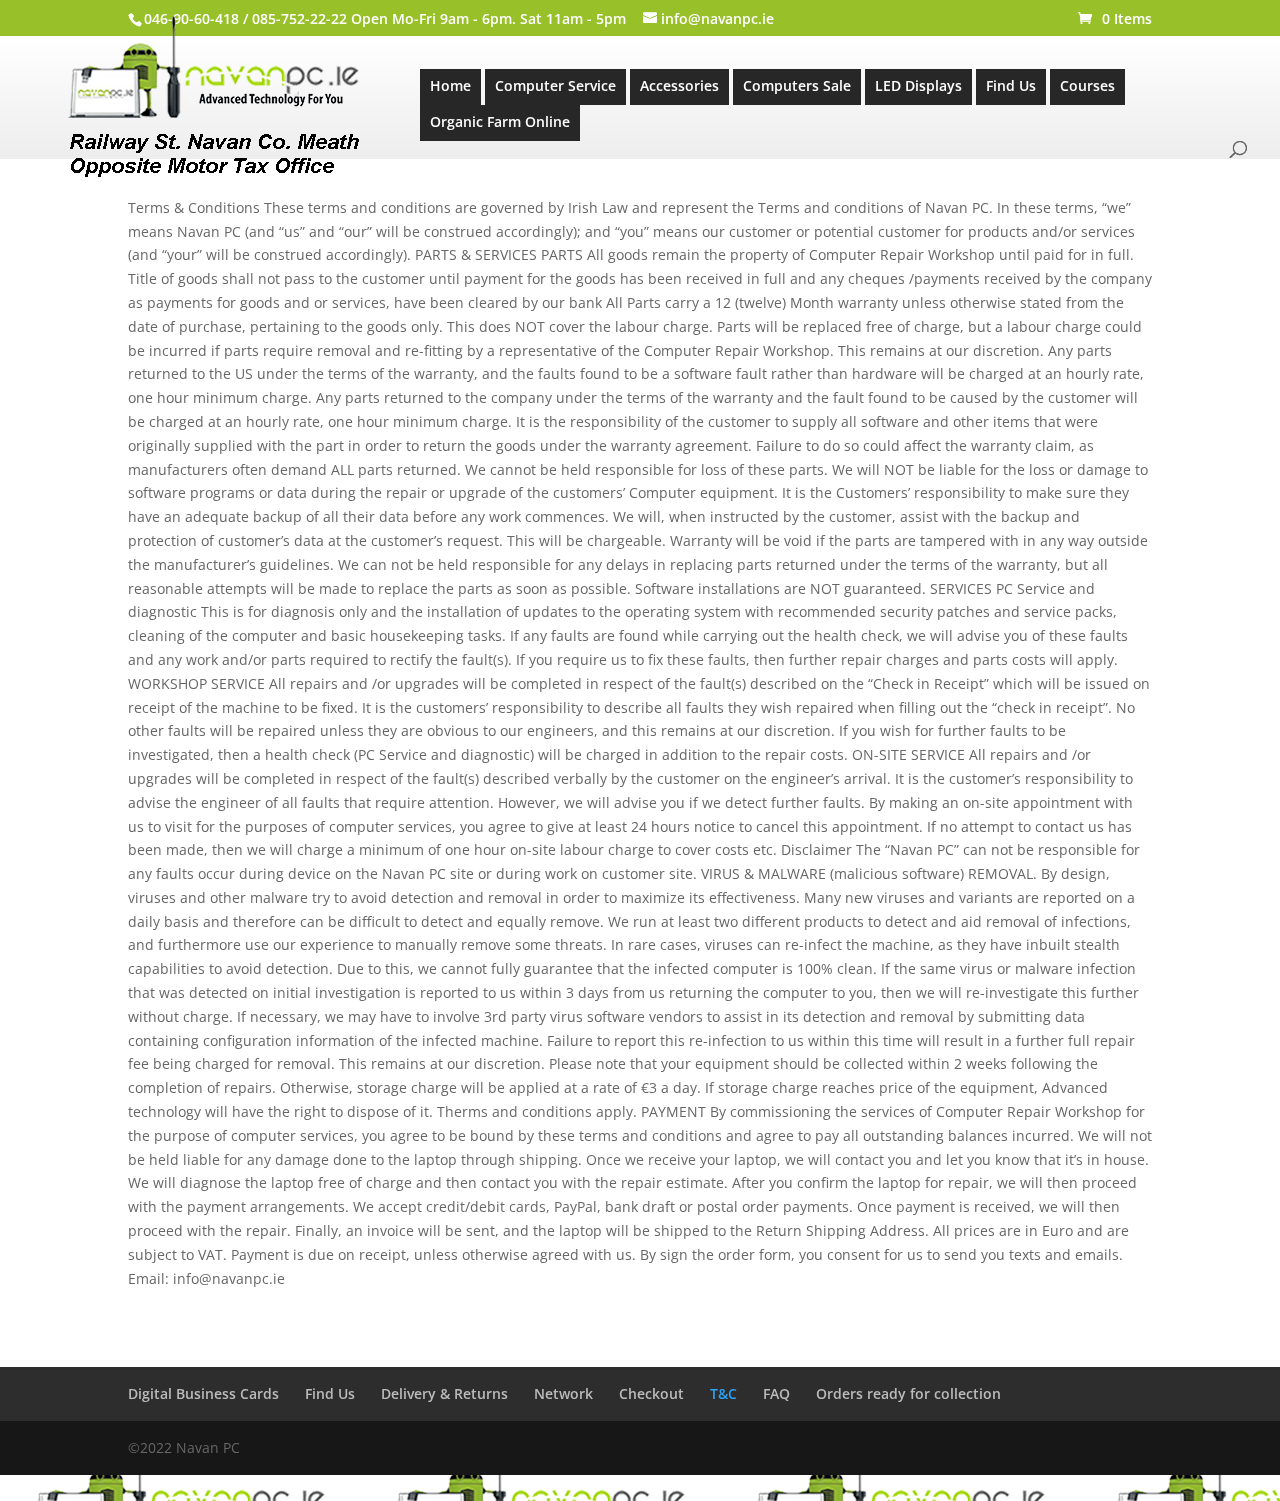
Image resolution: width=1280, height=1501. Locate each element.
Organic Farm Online (500, 121)
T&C (723, 1393)
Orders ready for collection (908, 1393)
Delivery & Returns (444, 1393)
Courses (1087, 85)
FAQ (776, 1393)
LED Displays (918, 85)
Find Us (1011, 85)
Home (450, 85)
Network (563, 1393)
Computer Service (555, 85)
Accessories (679, 85)
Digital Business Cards (203, 1393)
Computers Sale (797, 85)
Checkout (651, 1393)
